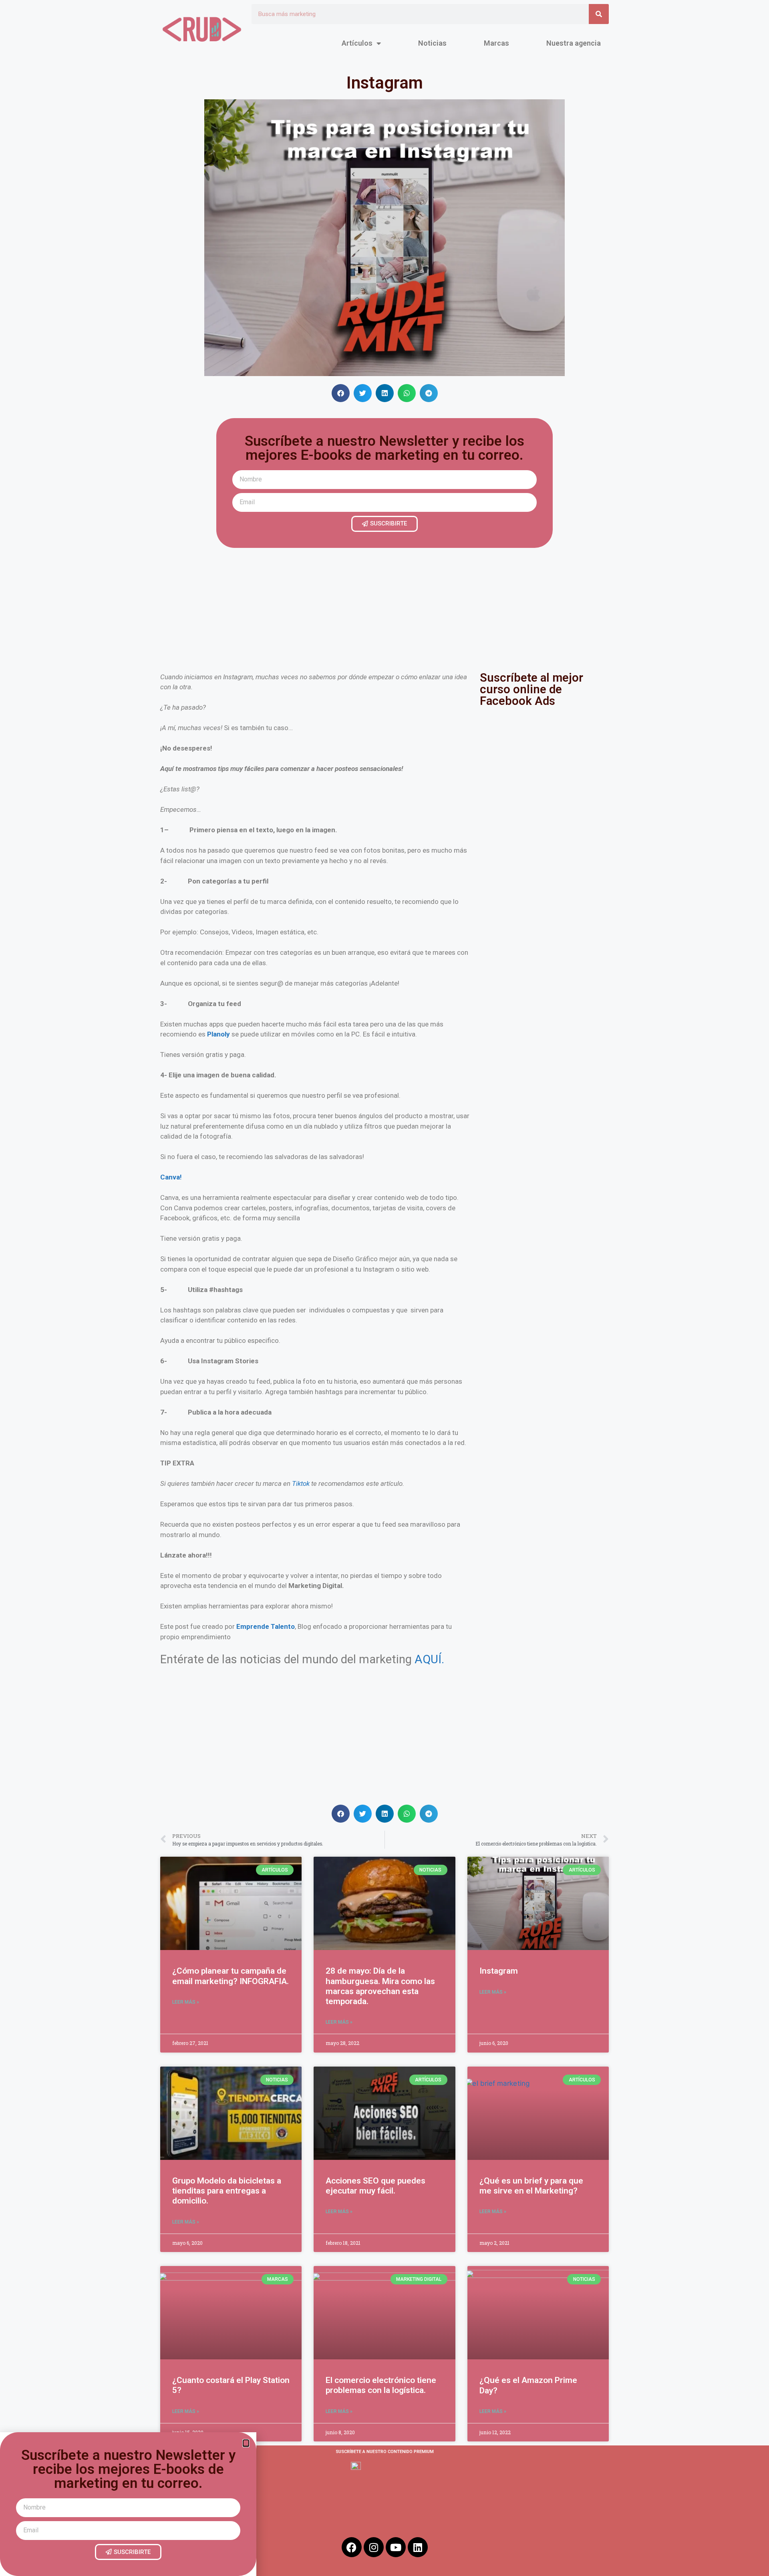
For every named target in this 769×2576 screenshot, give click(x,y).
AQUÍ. (429, 1659)
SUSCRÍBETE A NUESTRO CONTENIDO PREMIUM (385, 2452)
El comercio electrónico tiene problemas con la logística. (381, 2385)
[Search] (599, 14)
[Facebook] (352, 2547)
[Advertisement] (384, 608)
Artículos (357, 43)
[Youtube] (396, 2547)
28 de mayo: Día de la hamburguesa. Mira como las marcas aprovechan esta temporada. (380, 1986)
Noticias (432, 43)
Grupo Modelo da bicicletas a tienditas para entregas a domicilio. (227, 2191)
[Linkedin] (418, 2547)
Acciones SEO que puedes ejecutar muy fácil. (375, 2186)
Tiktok (301, 1483)
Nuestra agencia (574, 43)
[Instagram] (374, 2547)
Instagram (499, 1971)
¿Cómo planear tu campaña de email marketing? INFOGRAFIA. (230, 1976)
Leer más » (186, 2002)
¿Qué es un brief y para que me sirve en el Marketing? (531, 2186)
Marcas (496, 43)
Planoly (218, 1034)
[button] (341, 393)
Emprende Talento (266, 1626)
